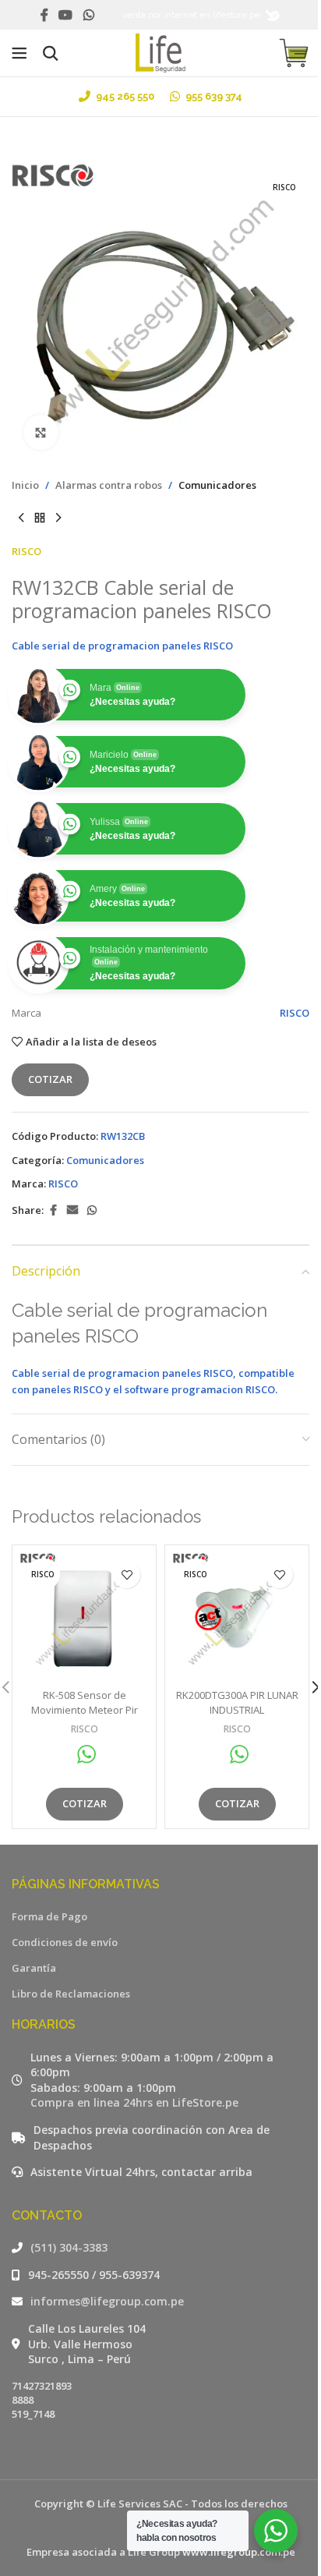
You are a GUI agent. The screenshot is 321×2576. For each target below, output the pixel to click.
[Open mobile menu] (19, 53)
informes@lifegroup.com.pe (107, 2301)
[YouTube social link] (66, 15)
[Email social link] (72, 1210)
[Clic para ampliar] (41, 432)
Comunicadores (217, 485)
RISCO (26, 551)
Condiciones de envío (65, 1942)
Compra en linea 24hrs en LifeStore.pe (134, 2102)
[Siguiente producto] (58, 518)
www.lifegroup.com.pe (239, 2552)
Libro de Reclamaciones (71, 1994)
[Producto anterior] (21, 518)
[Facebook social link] (44, 15)
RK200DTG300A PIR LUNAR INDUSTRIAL (237, 1702)
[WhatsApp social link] (88, 15)
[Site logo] (161, 51)
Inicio (25, 485)
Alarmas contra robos (109, 485)
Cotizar (50, 1079)
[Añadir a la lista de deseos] (127, 1575)
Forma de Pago (49, 1916)
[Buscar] (51, 53)
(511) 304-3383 (69, 2247)
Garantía (34, 1968)
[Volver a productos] (40, 518)
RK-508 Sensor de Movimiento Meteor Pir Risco (85, 1709)
